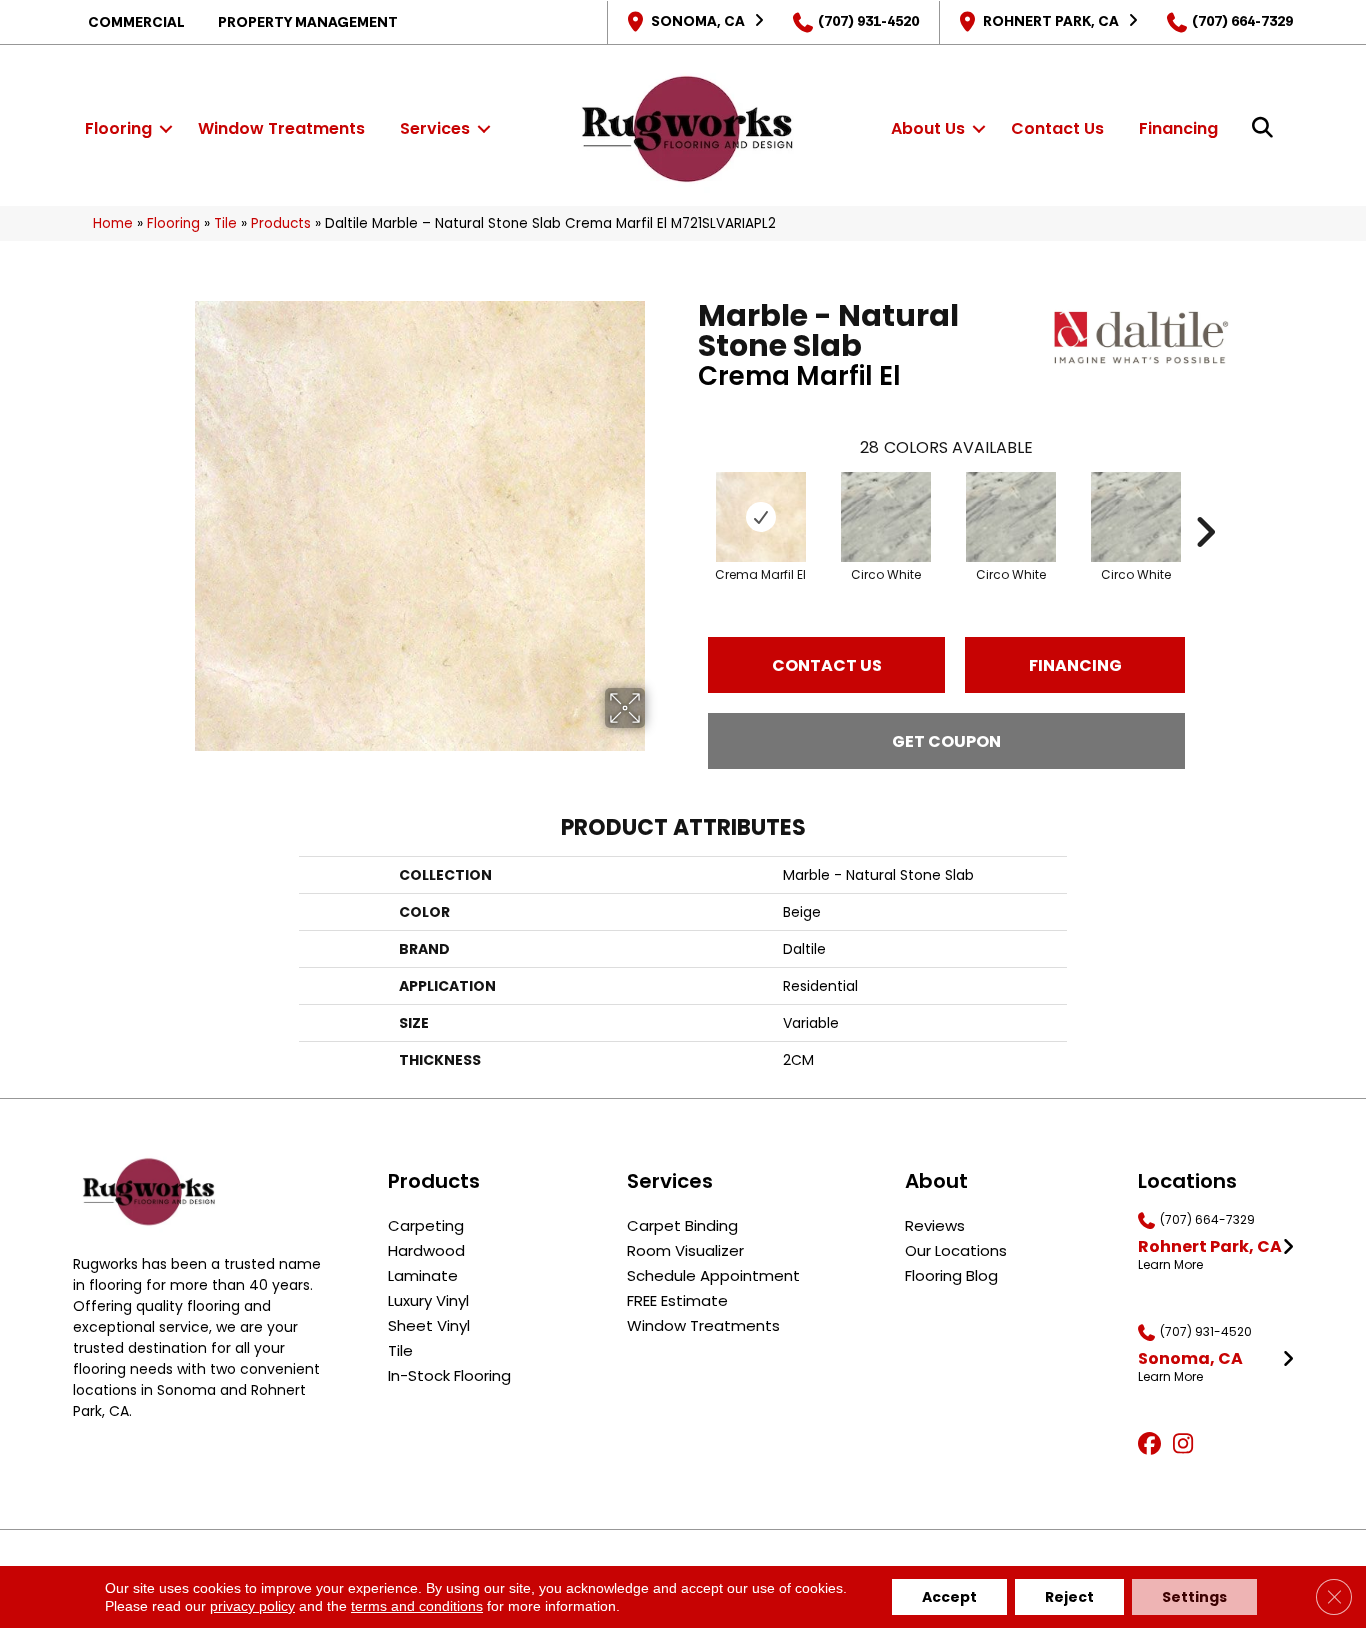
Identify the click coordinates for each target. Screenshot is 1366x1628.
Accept (949, 1597)
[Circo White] (886, 517)
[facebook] (1152, 1445)
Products (281, 223)
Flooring (118, 128)
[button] (166, 129)
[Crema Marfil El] (761, 517)
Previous (688, 502)
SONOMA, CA (698, 21)
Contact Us (1057, 128)
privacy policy (252, 1606)
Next (1205, 502)
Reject (1069, 1597)
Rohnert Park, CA (1051, 21)
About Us (928, 128)
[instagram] (1187, 1445)
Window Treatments (281, 128)
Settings (1194, 1597)
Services (435, 128)
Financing (1178, 128)
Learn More (1170, 1265)
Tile (225, 223)
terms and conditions (417, 1606)
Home (113, 223)
